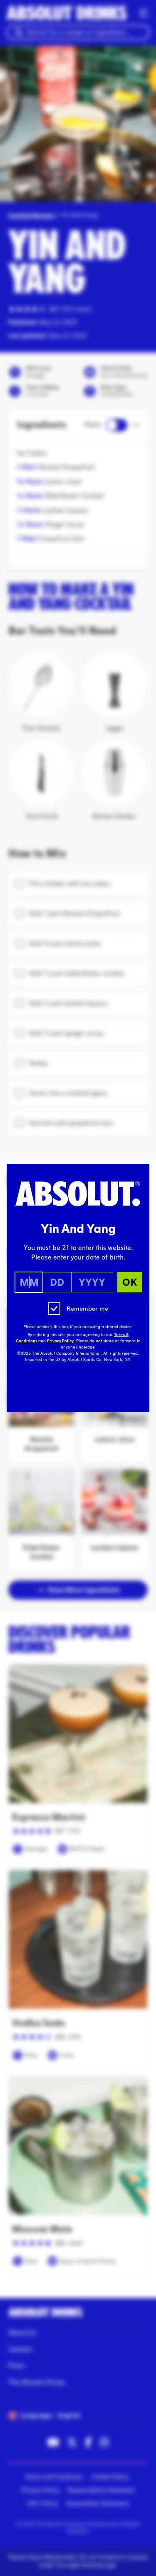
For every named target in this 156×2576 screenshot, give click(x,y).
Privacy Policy (60, 1341)
